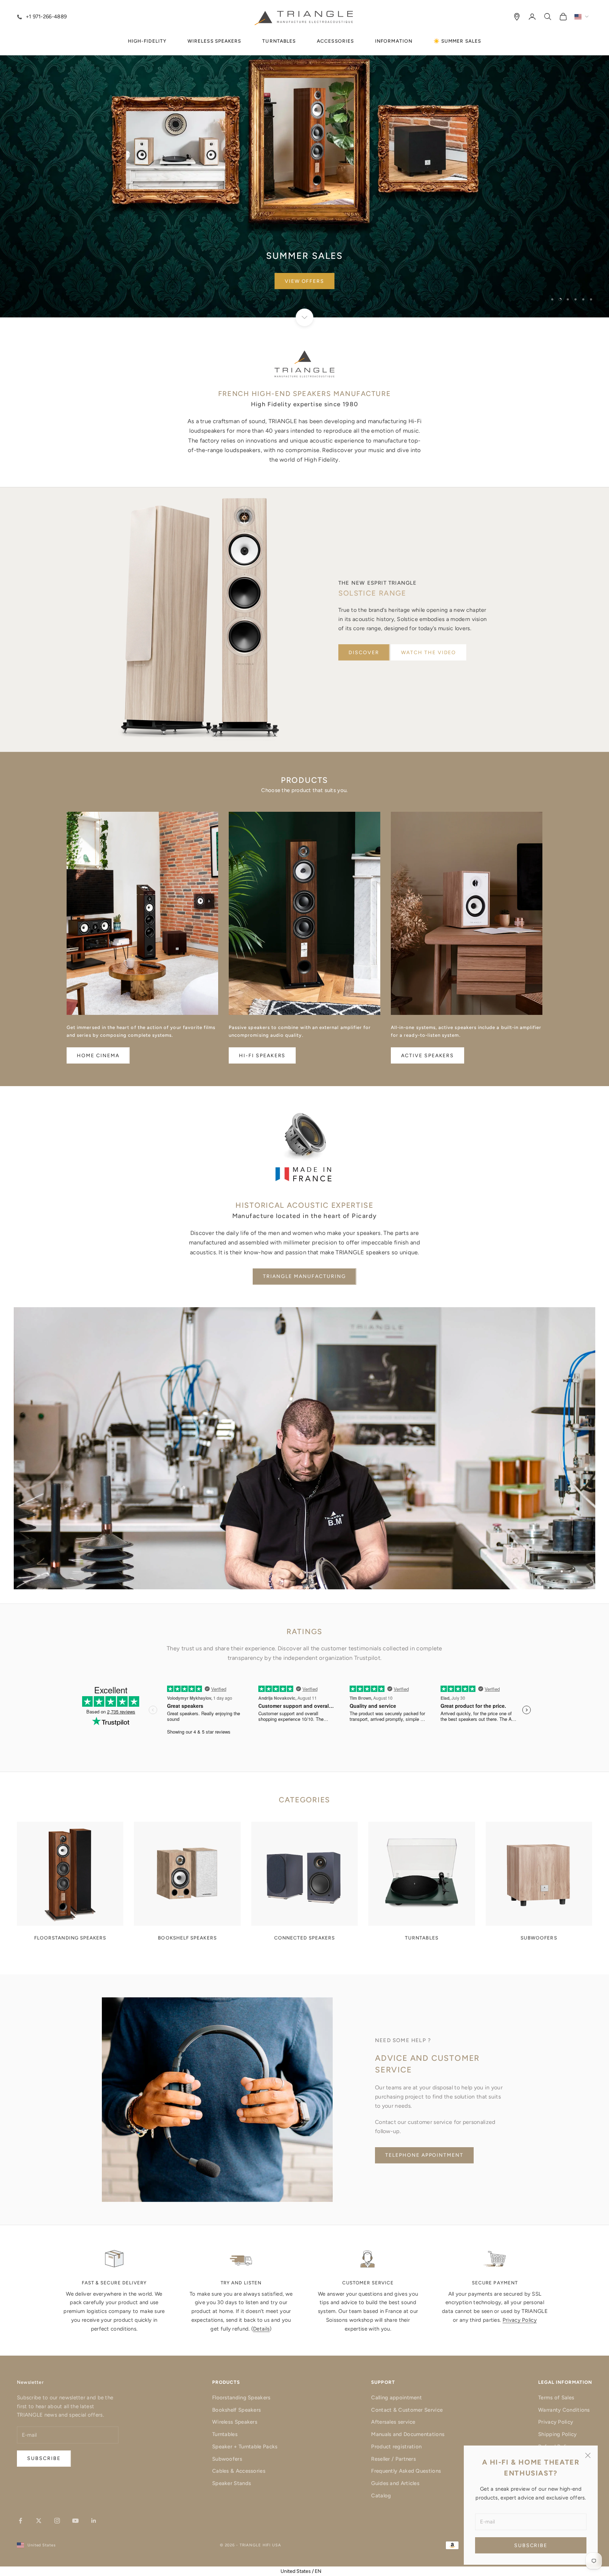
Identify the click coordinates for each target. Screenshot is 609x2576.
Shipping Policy (558, 2434)
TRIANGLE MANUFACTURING (304, 1276)
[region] (304, 159)
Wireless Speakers (235, 2422)
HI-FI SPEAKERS (262, 1056)
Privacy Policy (520, 2320)
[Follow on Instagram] (57, 2521)
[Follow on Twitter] (39, 2521)
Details (261, 2329)
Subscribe (531, 2545)
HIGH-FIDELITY (147, 41)
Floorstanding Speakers (241, 2398)
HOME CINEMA (98, 1056)
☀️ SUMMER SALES (457, 41)
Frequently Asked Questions (406, 2471)
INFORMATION (394, 41)
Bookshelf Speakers (236, 2410)
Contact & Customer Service (407, 2410)
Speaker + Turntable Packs (245, 2447)
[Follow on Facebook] (20, 2521)
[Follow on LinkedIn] (94, 2521)
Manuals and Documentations (408, 2434)
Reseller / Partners (393, 2459)
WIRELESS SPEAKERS (214, 41)
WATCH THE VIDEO (429, 653)
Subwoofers (227, 2459)
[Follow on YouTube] (75, 2521)
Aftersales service (393, 2422)
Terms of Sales (556, 2398)
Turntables (225, 2434)
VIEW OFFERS (305, 281)
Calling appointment (396, 2398)
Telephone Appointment (424, 2155)
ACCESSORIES (335, 41)
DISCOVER (364, 653)
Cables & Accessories (239, 2471)
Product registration (396, 2447)
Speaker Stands (232, 2483)
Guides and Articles (395, 2483)
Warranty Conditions (564, 2410)
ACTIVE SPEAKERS (427, 1056)
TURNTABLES (279, 41)
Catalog (381, 2496)
